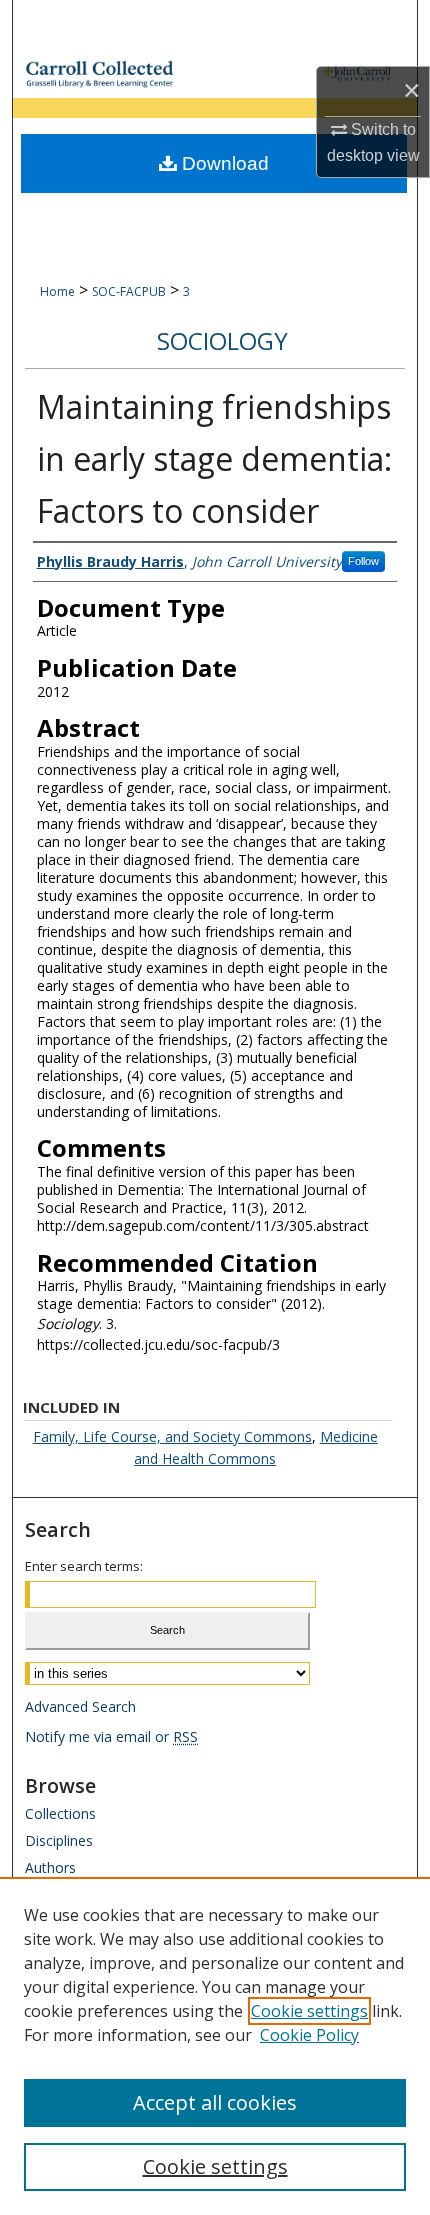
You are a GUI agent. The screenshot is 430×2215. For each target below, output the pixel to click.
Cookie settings (309, 2011)
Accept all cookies (215, 2102)
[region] (215, 2046)
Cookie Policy (309, 2035)
